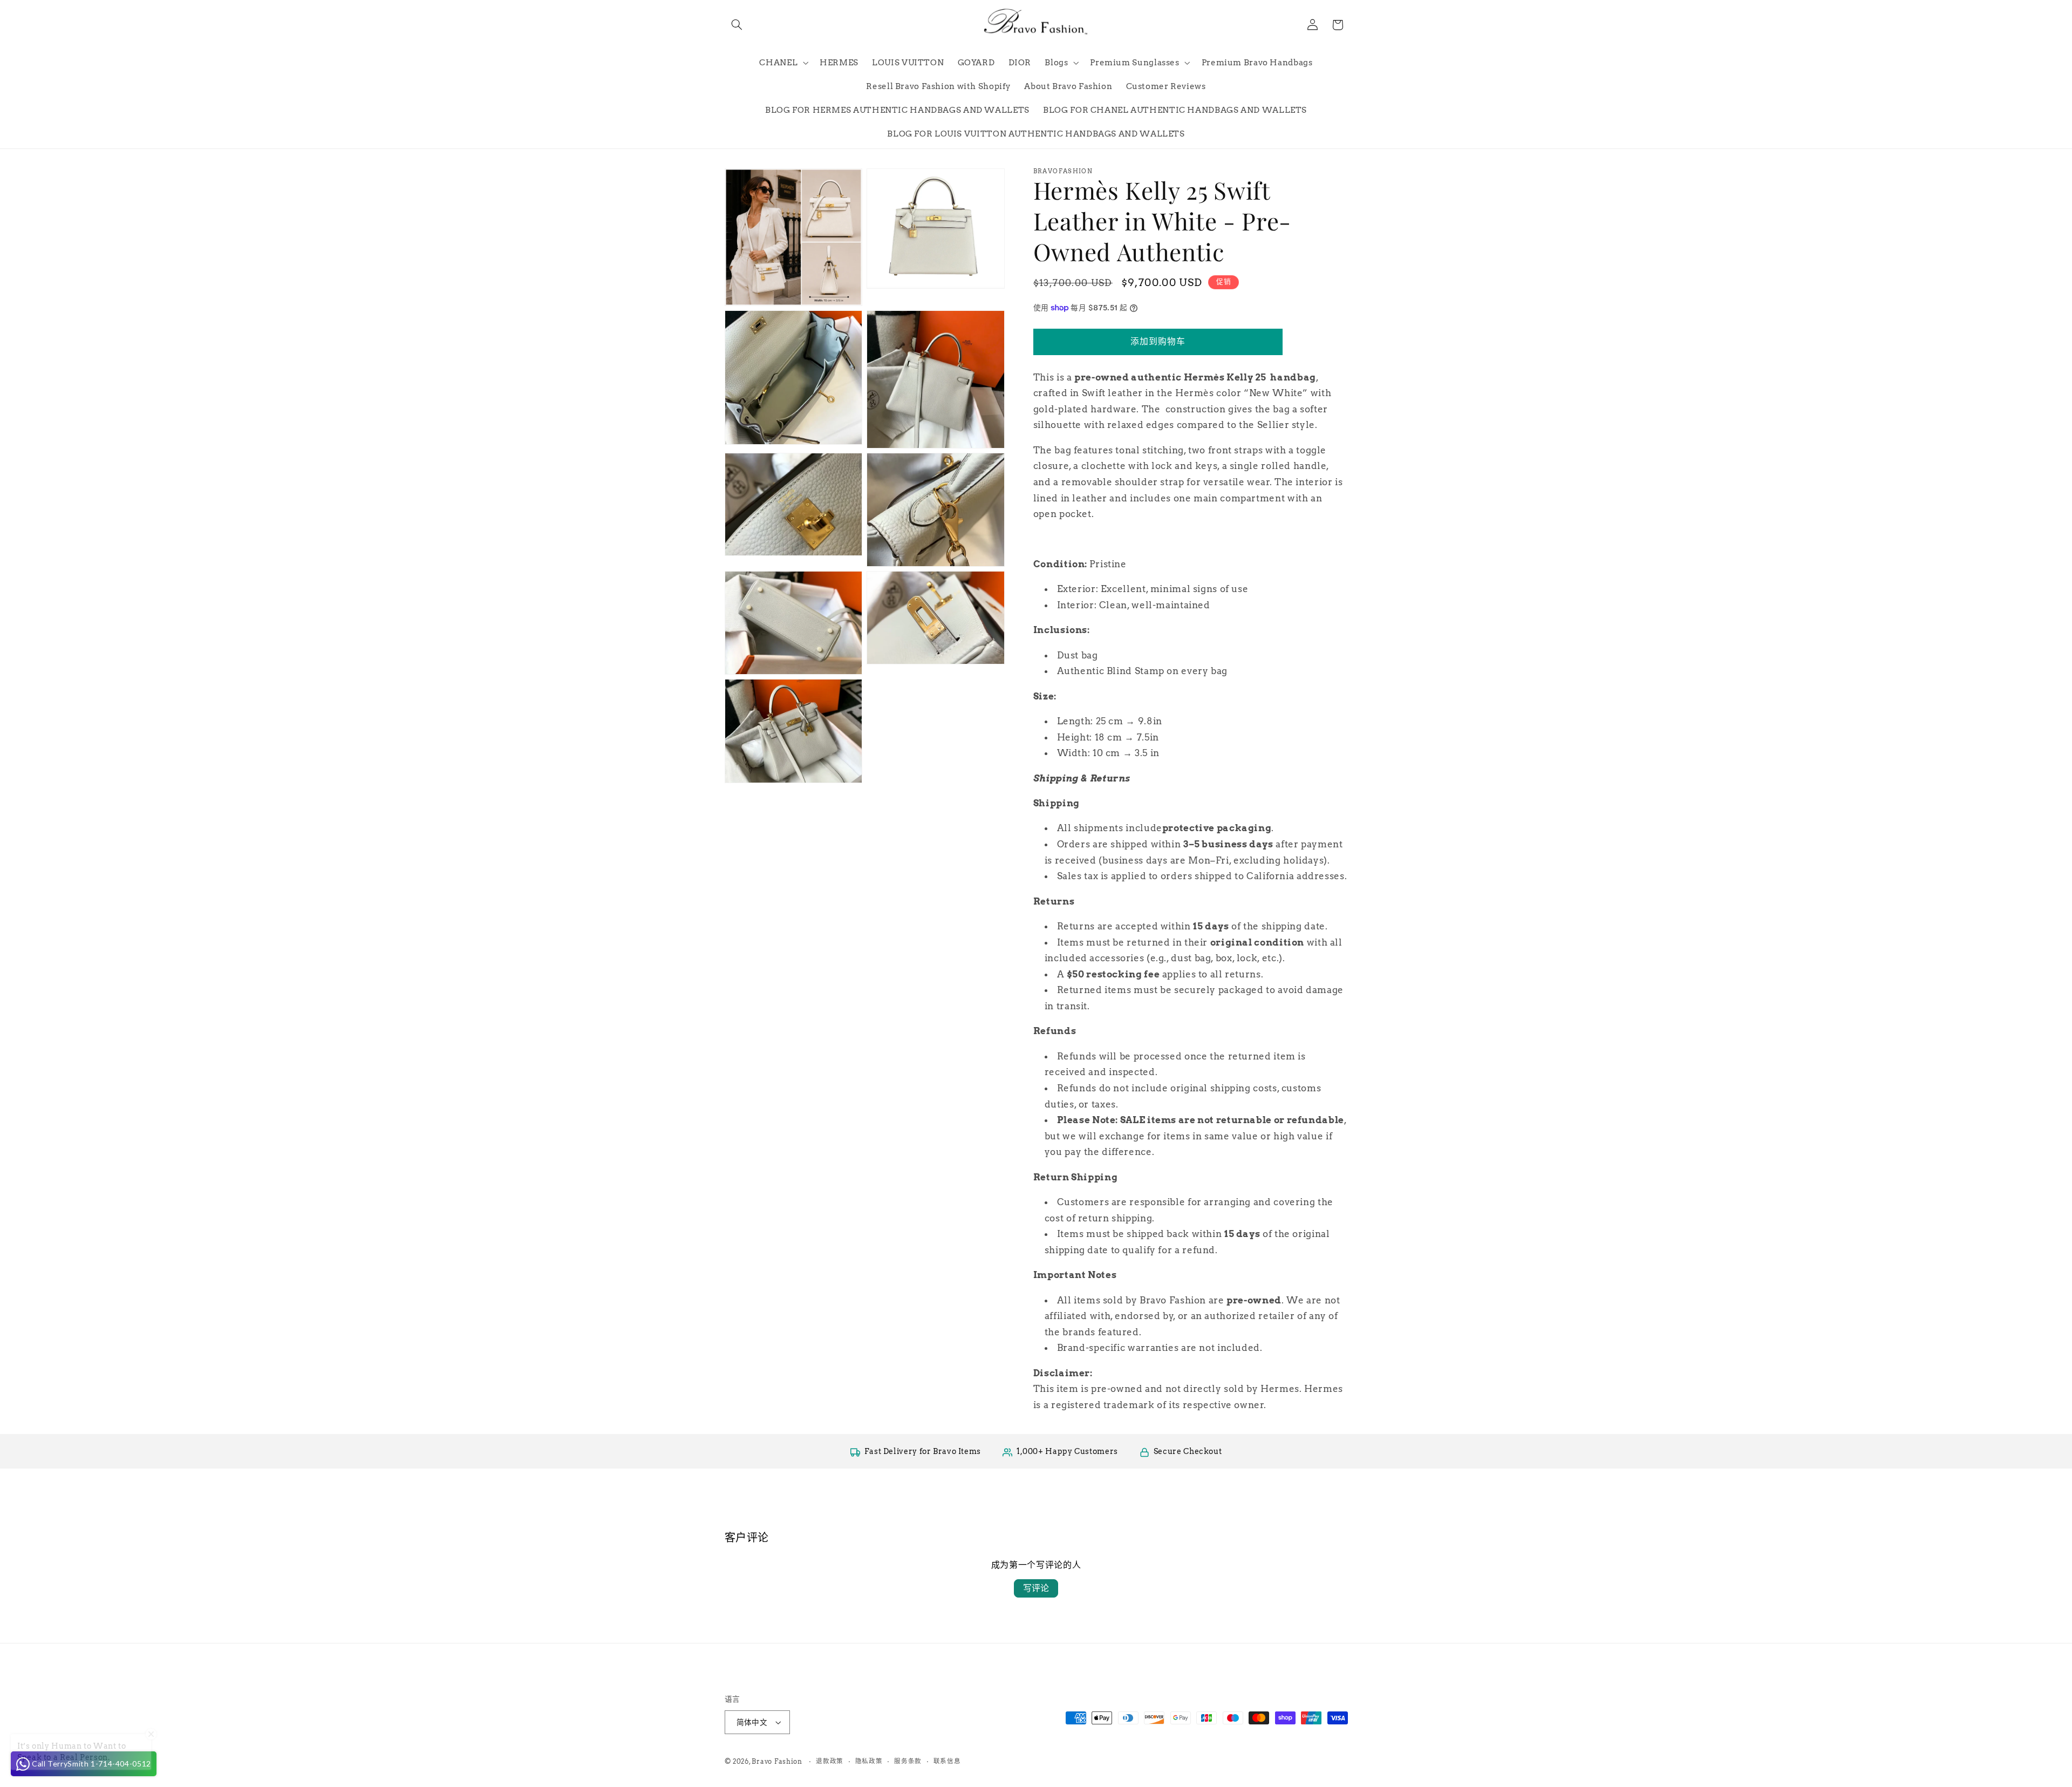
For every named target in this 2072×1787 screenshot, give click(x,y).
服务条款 (908, 1761)
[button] (737, 25)
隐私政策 (869, 1761)
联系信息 (947, 1761)
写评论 (1036, 1588)
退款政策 (830, 1761)
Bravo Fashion (777, 1762)
